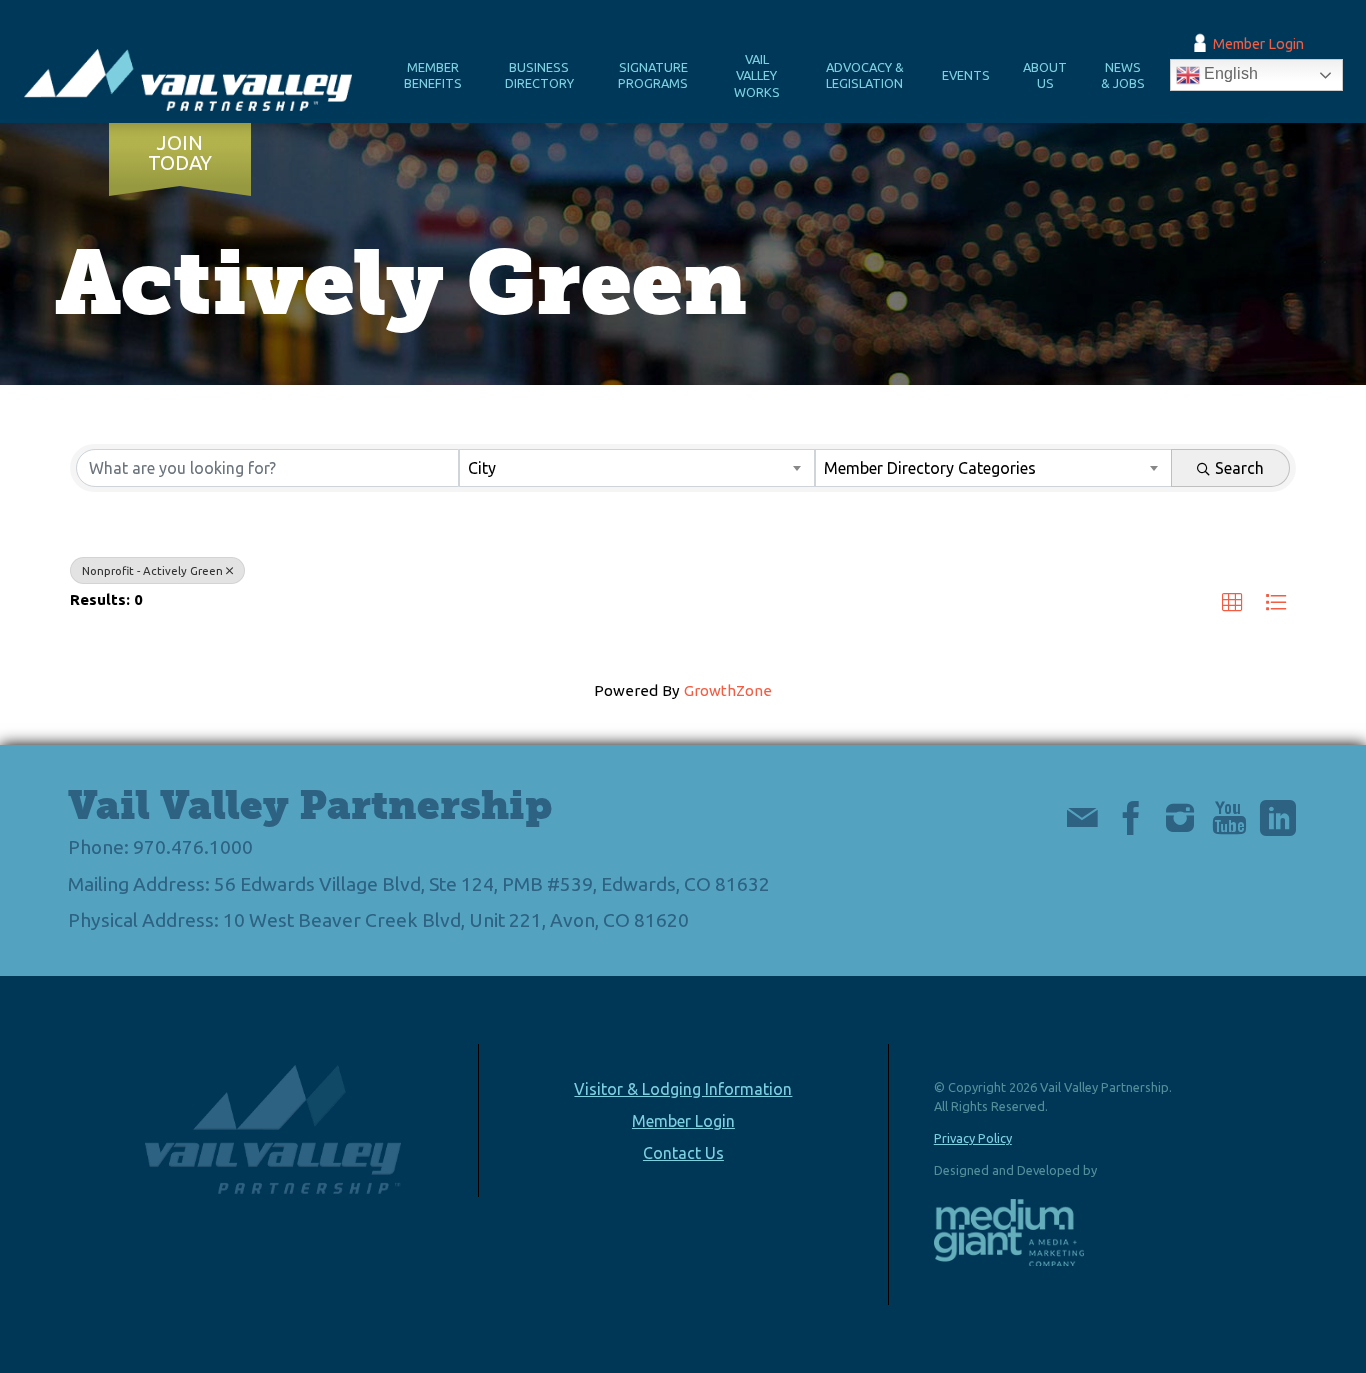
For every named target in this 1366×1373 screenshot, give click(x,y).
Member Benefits (433, 75)
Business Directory (539, 75)
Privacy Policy (973, 1138)
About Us (1045, 75)
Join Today (180, 153)
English (1229, 74)
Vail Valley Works (757, 75)
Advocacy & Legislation (865, 75)
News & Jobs (1123, 75)
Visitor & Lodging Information (683, 1089)
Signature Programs (653, 75)
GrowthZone (728, 690)
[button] (1232, 603)
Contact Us (683, 1153)
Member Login (1258, 44)
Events (966, 75)
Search (1239, 468)
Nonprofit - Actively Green (152, 570)
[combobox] (637, 468)
